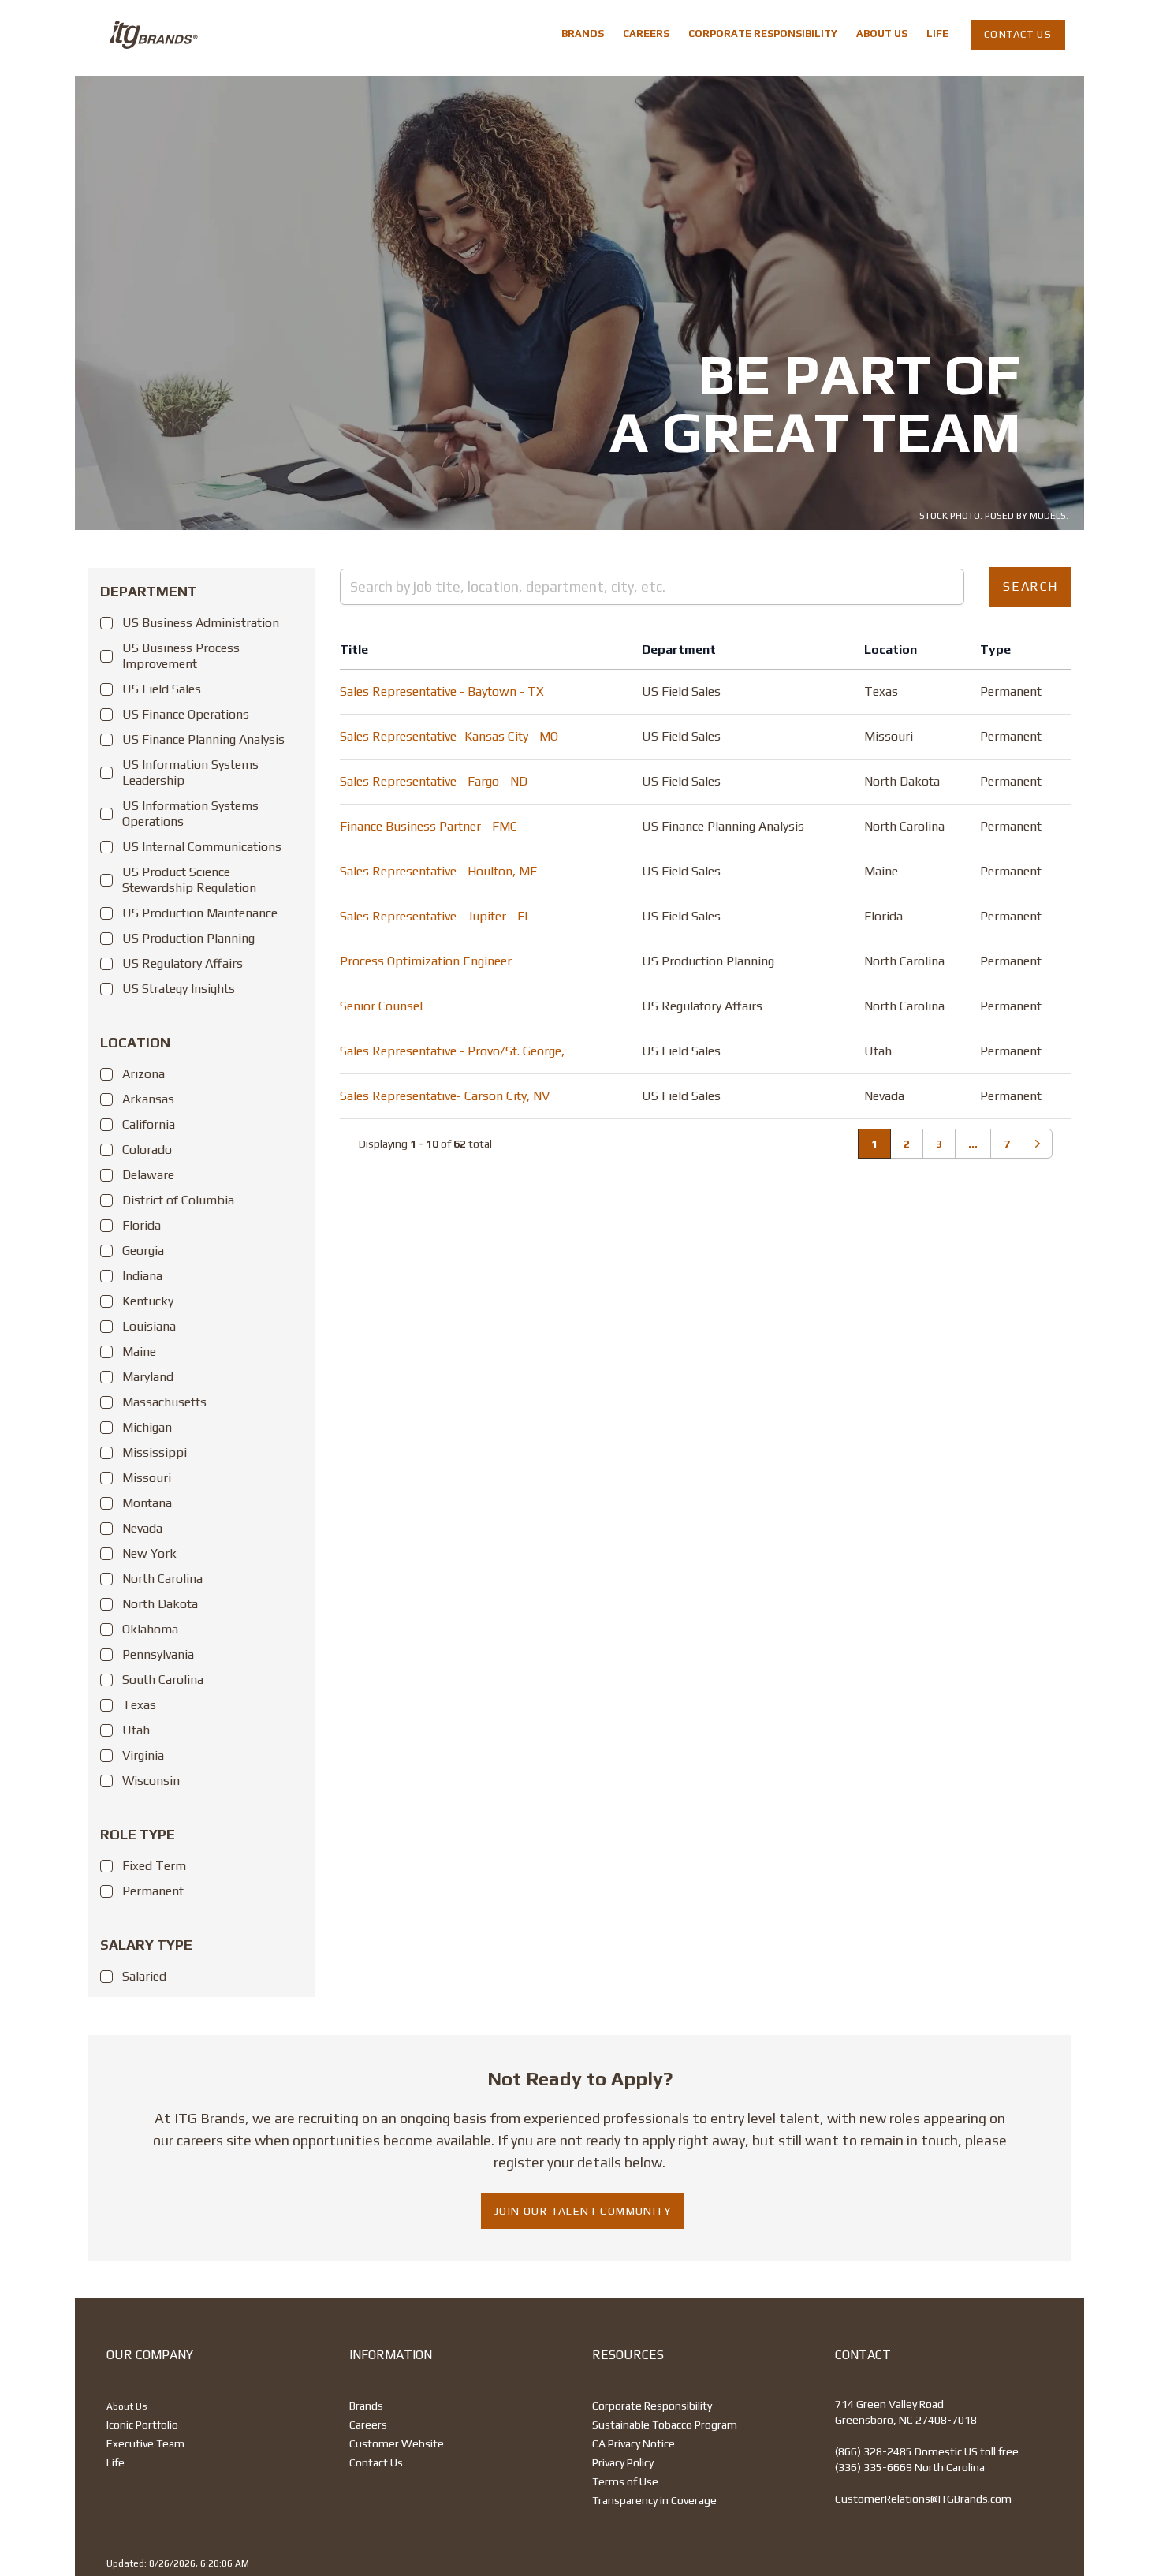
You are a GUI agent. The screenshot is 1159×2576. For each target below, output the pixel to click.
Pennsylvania (158, 1654)
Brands (366, 2406)
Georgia (143, 1251)
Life (116, 2462)
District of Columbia (178, 1200)
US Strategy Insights (179, 989)
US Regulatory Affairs (183, 963)
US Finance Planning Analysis (203, 739)
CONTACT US (1018, 34)
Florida (142, 1225)
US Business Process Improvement (181, 656)
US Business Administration (201, 623)
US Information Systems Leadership (190, 773)
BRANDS (583, 34)
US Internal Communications (202, 847)
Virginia (143, 1755)
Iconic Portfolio (142, 2425)
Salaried (144, 1976)
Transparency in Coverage (654, 2500)
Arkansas (148, 1099)
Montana (147, 1503)
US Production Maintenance (200, 913)
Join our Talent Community (583, 2211)
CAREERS (646, 34)
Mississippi (155, 1452)
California (149, 1124)
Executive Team (145, 2443)
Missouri (147, 1478)
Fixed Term (154, 1866)
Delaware (148, 1175)
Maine (139, 1351)
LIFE (937, 34)
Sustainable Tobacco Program (665, 2425)
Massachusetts (164, 1402)
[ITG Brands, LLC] (147, 35)
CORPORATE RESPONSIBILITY (763, 34)
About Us (127, 2406)
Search (1030, 586)
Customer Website (397, 2443)
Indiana (142, 1276)
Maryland (148, 1377)
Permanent (153, 1891)
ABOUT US (882, 34)
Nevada (142, 1528)
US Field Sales (162, 689)
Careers (368, 2425)
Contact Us (376, 2462)
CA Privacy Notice (634, 2443)
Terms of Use (625, 2481)
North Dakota (160, 1604)
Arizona (143, 1074)
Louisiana (149, 1326)
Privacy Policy (623, 2462)
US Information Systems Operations (190, 814)
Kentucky (148, 1301)
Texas (139, 1705)
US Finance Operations (186, 714)
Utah (136, 1730)
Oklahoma (150, 1629)
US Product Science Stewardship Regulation (189, 880)
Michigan (147, 1427)
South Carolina (163, 1680)
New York (149, 1553)
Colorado (147, 1150)
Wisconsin (151, 1781)
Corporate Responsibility (652, 2406)
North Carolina (162, 1579)
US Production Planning (188, 938)
